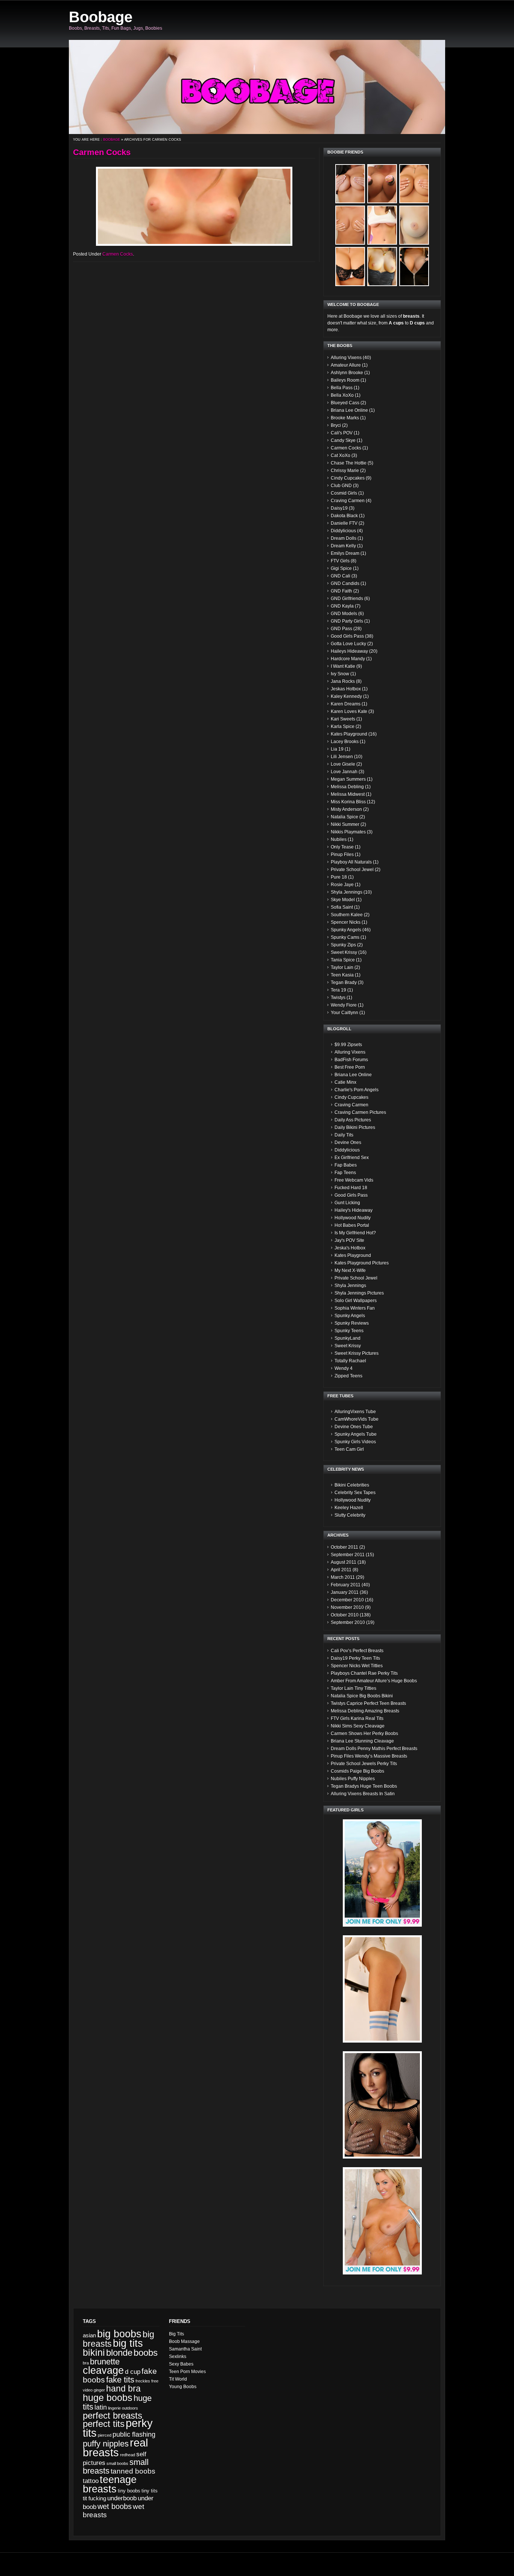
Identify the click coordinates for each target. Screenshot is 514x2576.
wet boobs (115, 2506)
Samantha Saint (185, 2349)
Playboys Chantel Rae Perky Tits (364, 1673)
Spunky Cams (345, 937)
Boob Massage (184, 2341)
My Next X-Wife (350, 1270)
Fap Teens (345, 1173)
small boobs (117, 2463)
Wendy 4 (344, 1368)
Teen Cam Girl (349, 1449)
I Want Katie (343, 666)
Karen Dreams (346, 704)
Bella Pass (342, 388)
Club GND (341, 486)
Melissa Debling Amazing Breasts (365, 1711)
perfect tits (104, 2424)
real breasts (115, 2447)
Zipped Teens (348, 1376)
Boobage (101, 17)
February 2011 (346, 1585)
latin (101, 2407)
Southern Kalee (347, 915)
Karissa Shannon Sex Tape (90, 2561)
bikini (94, 2353)
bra (86, 2363)
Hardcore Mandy (348, 659)
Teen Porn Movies (187, 2372)
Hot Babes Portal (352, 1225)
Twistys (338, 998)
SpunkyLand (347, 1338)
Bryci (336, 425)
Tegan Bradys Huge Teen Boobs (364, 1786)
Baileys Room (345, 380)
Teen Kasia (342, 975)
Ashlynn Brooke (347, 373)
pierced (105, 2435)
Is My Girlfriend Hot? (355, 1233)
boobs (146, 2353)
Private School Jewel (352, 870)
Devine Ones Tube (354, 1427)
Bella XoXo (342, 395)
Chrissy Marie (345, 471)
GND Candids (345, 583)
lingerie (114, 2408)
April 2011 (341, 1570)
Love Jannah (344, 772)
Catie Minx (345, 1082)
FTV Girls (340, 561)
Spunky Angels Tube (356, 1434)
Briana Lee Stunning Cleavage (362, 1741)
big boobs (119, 2334)
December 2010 (347, 1600)
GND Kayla (342, 606)
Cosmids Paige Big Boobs (357, 1771)
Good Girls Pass (347, 636)
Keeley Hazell (349, 1508)
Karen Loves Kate (349, 711)
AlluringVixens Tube (355, 1412)
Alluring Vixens (346, 358)
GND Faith (341, 591)
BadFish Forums (351, 1060)
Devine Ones (348, 1143)
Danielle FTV (344, 523)
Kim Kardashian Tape (84, 2567)
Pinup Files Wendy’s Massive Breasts (369, 1756)
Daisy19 (339, 508)
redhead (128, 2455)
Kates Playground (349, 734)
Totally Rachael (350, 1361)
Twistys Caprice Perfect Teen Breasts (368, 1703)
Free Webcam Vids (354, 1180)
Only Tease (342, 847)
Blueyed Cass (345, 403)
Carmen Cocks (102, 152)
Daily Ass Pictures (353, 1120)
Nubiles (339, 839)
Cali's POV (342, 433)
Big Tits (176, 2334)
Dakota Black (344, 516)
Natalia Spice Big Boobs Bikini (362, 1696)
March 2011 (343, 1577)
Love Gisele (343, 764)
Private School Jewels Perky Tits (364, 1764)
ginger (99, 2390)
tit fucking (94, 2498)
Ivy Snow (340, 674)
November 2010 (347, 1607)
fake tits (120, 2380)
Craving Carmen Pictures (360, 1112)
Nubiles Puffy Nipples (353, 1779)
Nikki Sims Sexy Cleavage (358, 1726)
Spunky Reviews (352, 1323)
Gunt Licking (347, 1203)
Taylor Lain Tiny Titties (354, 1688)
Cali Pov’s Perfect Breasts (357, 1651)
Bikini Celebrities (352, 1485)
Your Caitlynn (344, 1013)
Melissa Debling (347, 787)
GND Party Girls (347, 621)
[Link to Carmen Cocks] (194, 206)
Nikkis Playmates (348, 832)
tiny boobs (129, 2491)
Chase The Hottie (349, 463)
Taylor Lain (342, 967)
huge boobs (108, 2398)
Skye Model (343, 900)
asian (89, 2335)
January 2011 (345, 1592)
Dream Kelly (343, 546)
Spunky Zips (343, 945)
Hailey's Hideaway (354, 1210)
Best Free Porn (350, 1067)
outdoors (130, 2408)
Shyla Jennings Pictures (359, 1293)
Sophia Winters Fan (355, 1308)
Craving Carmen (348, 501)
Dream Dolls (344, 538)
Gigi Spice (341, 568)
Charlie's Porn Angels (357, 1090)
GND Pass (341, 629)
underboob (122, 2498)
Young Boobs (183, 2387)
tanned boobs (133, 2471)
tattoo (91, 2481)
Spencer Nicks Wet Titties (357, 1666)
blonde (119, 2353)
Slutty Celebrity (350, 1515)
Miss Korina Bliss (348, 802)
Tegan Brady (344, 983)
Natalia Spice (344, 817)
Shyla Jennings (347, 892)
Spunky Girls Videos (355, 1442)
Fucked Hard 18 (351, 1188)
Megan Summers (348, 779)
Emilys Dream (345, 553)
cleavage (103, 2370)
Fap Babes (346, 1165)
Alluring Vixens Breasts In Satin (363, 1794)
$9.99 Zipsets (348, 1045)
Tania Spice (343, 960)
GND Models (344, 614)
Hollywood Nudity (353, 1218)
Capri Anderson (19, 2567)
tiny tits (150, 2491)
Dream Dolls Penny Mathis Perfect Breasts (374, 1749)
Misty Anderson (346, 809)
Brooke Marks (345, 418)
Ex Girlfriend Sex (352, 1158)
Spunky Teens (349, 1331)
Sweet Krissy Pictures (357, 1353)
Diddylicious (343, 531)
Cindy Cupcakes (348, 478)
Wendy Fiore (344, 1005)
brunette (105, 2362)
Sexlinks (178, 2357)
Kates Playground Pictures (362, 1263)
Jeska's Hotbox (350, 1248)
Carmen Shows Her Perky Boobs (364, 1734)
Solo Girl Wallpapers (356, 1301)
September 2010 (348, 1622)
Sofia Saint (342, 907)
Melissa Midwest (348, 794)
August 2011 (344, 1562)
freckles (143, 2381)
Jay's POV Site (349, 1240)
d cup (133, 2372)
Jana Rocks (343, 681)
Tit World (178, 2379)
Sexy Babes (181, 2364)
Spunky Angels (346, 930)
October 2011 (344, 1547)
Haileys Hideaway (349, 651)
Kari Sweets (343, 719)
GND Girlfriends (347, 599)
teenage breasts (110, 2484)
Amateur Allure (346, 365)
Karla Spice (343, 727)
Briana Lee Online (349, 410)
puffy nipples (106, 2444)
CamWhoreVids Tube (357, 1419)
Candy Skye (343, 440)
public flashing (134, 2434)
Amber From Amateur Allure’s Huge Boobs (374, 1681)
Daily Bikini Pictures (355, 1127)
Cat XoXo (341, 455)
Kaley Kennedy (346, 696)
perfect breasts (113, 2415)
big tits (128, 2343)
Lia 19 (337, 749)
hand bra (123, 2389)
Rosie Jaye (342, 885)
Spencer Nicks (346, 922)
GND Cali (341, 576)
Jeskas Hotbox (346, 689)
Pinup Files (342, 855)
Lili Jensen (342, 757)
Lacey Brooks (345, 742)
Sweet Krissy (344, 952)
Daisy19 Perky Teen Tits (355, 1658)
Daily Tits (344, 1135)
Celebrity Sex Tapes (355, 1493)
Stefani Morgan (49, 2567)
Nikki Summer (345, 824)
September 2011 (348, 1555)
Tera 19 (338, 990)
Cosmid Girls (344, 493)
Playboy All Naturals (351, 862)
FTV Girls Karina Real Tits (357, 1718)
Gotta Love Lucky (348, 644)
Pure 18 (339, 877)
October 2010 (345, 1615)
